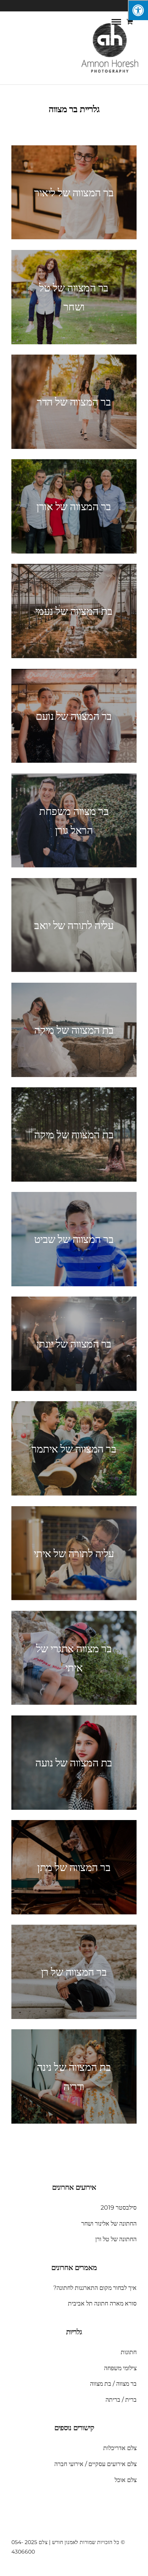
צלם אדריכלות (120, 2448)
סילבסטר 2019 (119, 2208)
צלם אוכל (126, 2480)
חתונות (129, 2352)
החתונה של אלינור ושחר (109, 2224)
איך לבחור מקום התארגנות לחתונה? (95, 2288)
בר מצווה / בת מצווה (113, 2384)
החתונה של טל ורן (116, 2239)
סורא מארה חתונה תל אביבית (102, 2303)
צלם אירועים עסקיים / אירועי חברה (95, 2464)
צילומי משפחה (120, 2368)
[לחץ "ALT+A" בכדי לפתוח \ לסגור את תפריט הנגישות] (138, 10)
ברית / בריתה (121, 2400)
